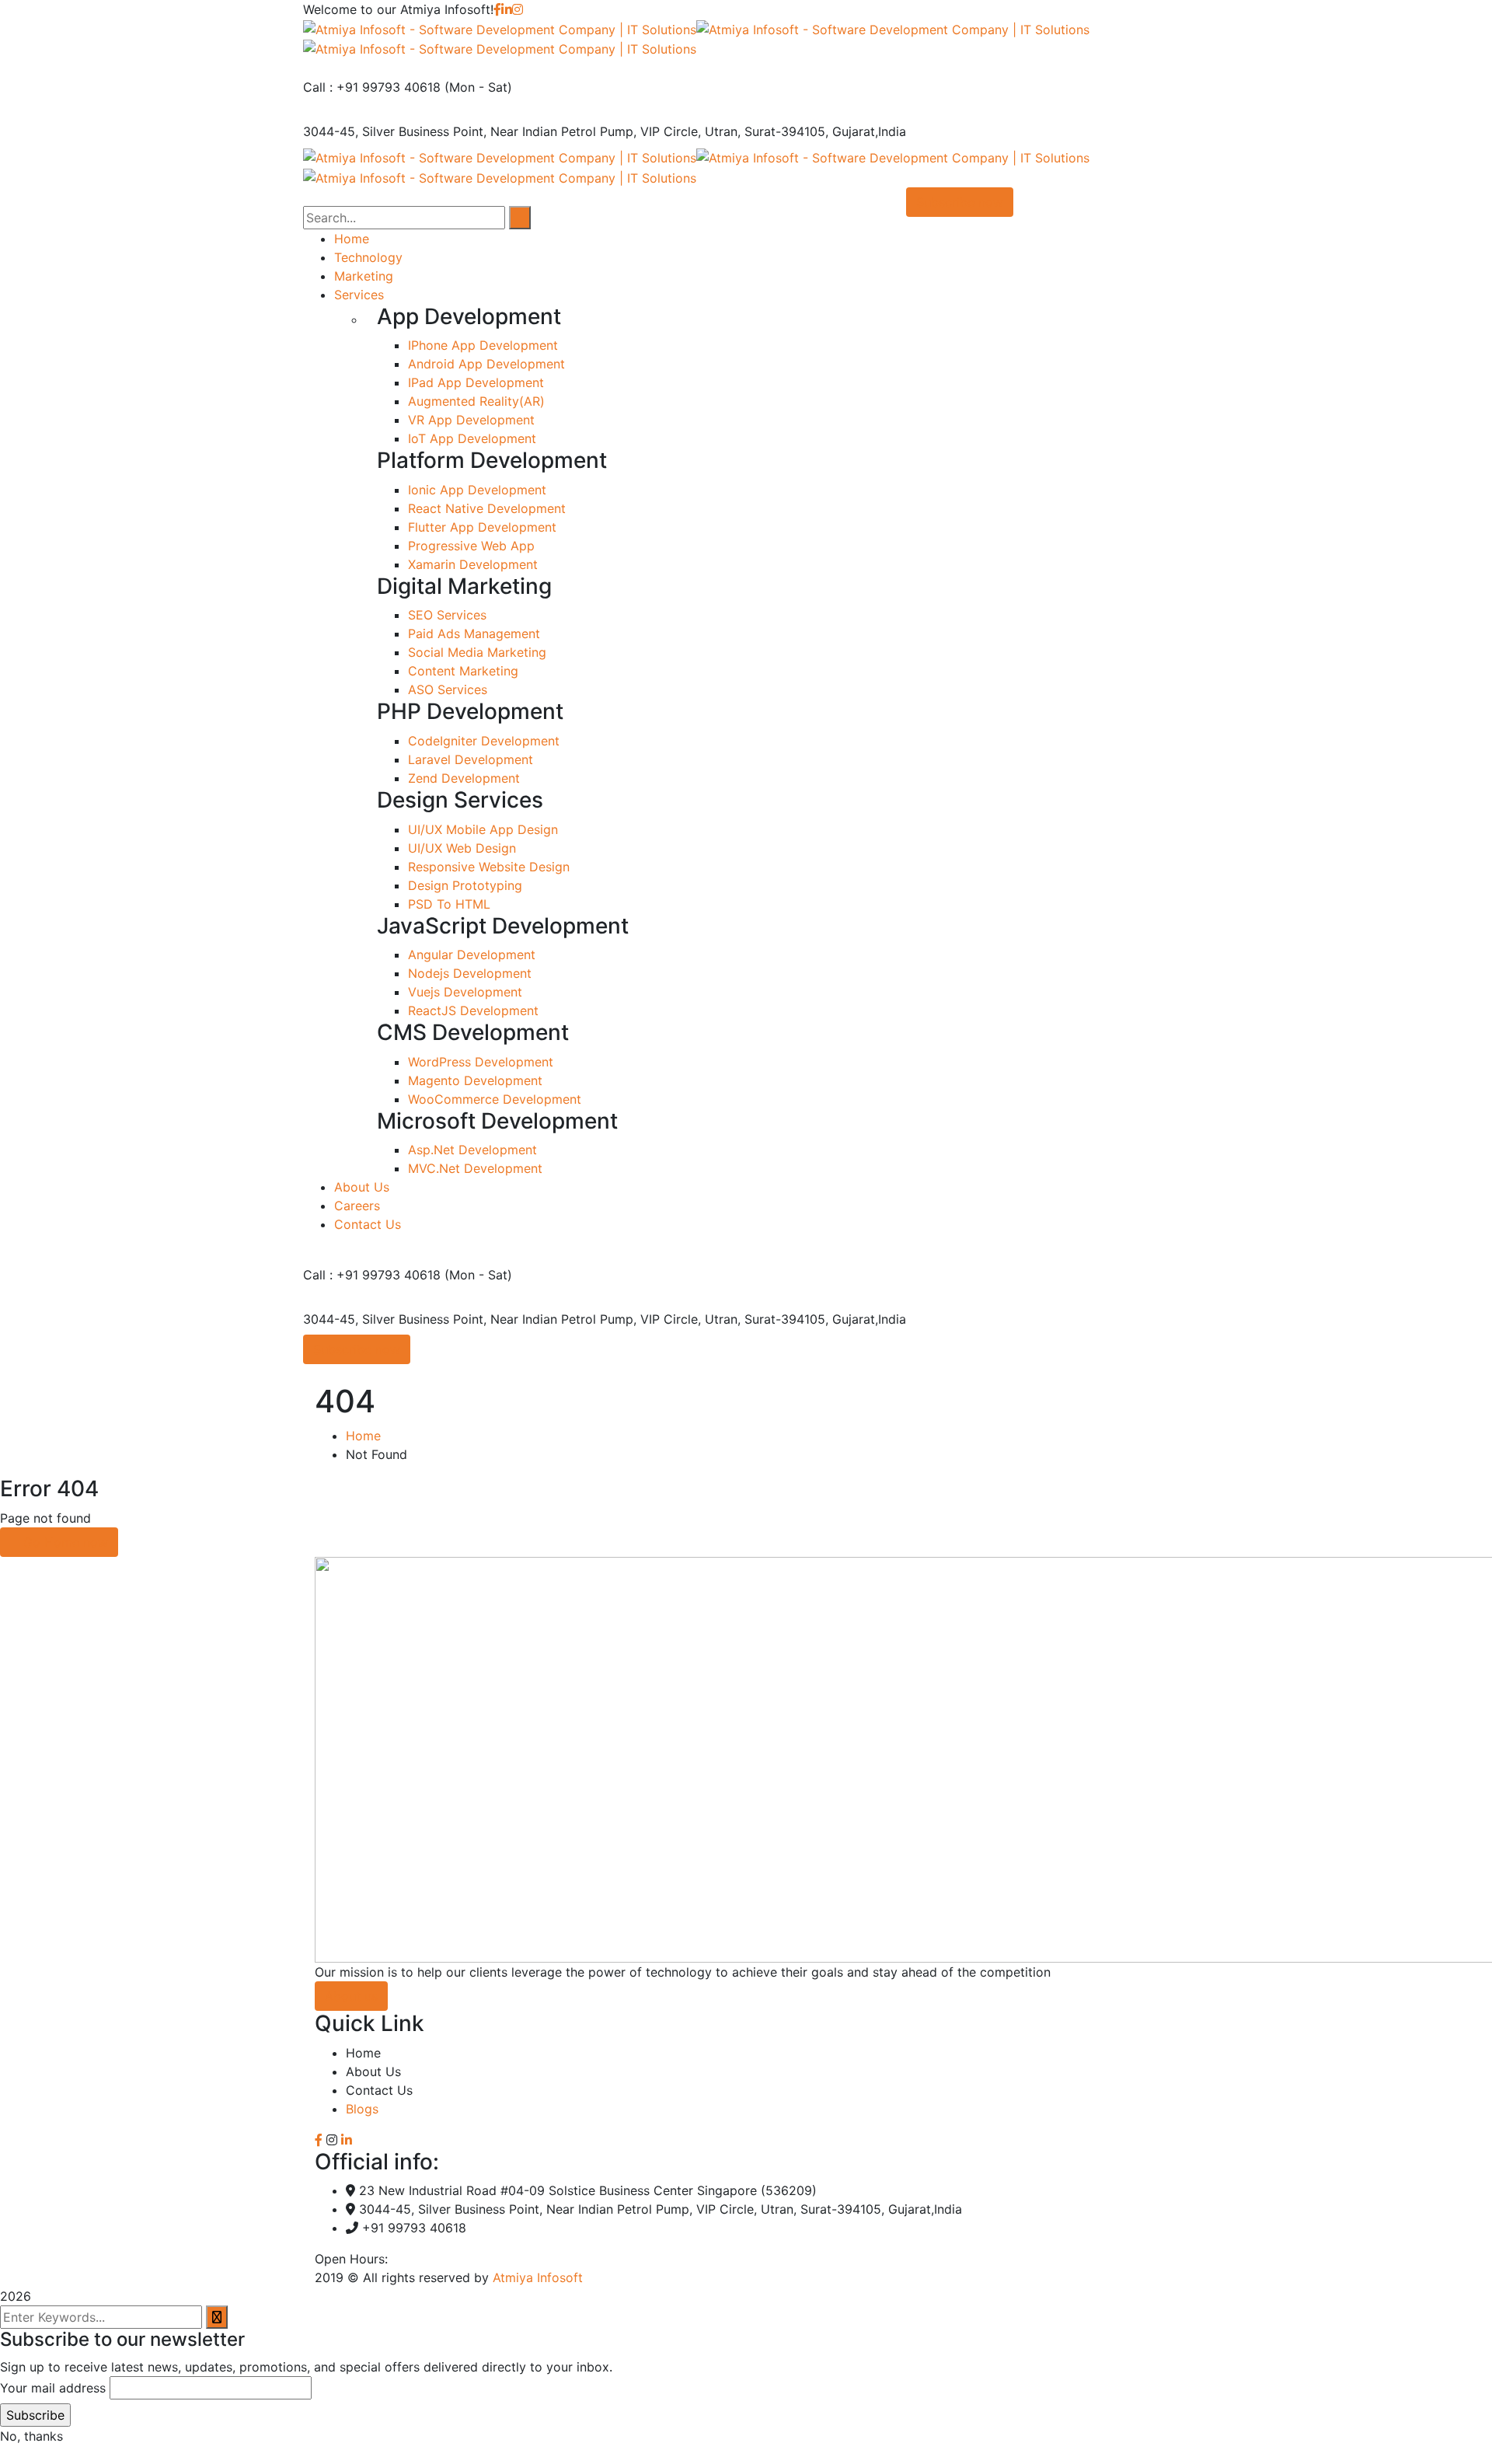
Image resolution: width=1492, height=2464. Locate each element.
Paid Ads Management (474, 633)
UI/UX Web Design (462, 848)
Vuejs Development (465, 992)
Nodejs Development (470, 973)
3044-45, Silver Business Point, (395, 131)
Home (363, 1436)
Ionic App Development (477, 490)
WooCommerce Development (495, 1099)
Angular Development (472, 955)
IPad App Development (476, 382)
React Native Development (487, 508)
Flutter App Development (482, 527)
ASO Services (448, 689)
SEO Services (447, 615)
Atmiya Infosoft (538, 2277)
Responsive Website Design (489, 867)
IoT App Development (472, 438)
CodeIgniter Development (484, 741)
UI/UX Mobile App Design (483, 829)
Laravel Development (471, 759)
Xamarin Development (473, 564)
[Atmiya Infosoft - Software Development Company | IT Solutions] (500, 28)
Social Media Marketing (477, 652)
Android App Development (486, 364)
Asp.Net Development (472, 1150)
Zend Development (464, 778)
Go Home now (64, 1542)
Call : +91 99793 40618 (372, 87)
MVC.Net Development (475, 1168)
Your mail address (53, 2388)
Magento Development (475, 1080)
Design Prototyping (465, 885)
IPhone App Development (483, 345)
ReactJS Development (473, 1010)
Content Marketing (463, 671)
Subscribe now (357, 1349)
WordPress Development (481, 1062)
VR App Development (471, 420)
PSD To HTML (449, 904)
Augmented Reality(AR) (476, 401)
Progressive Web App (471, 546)
